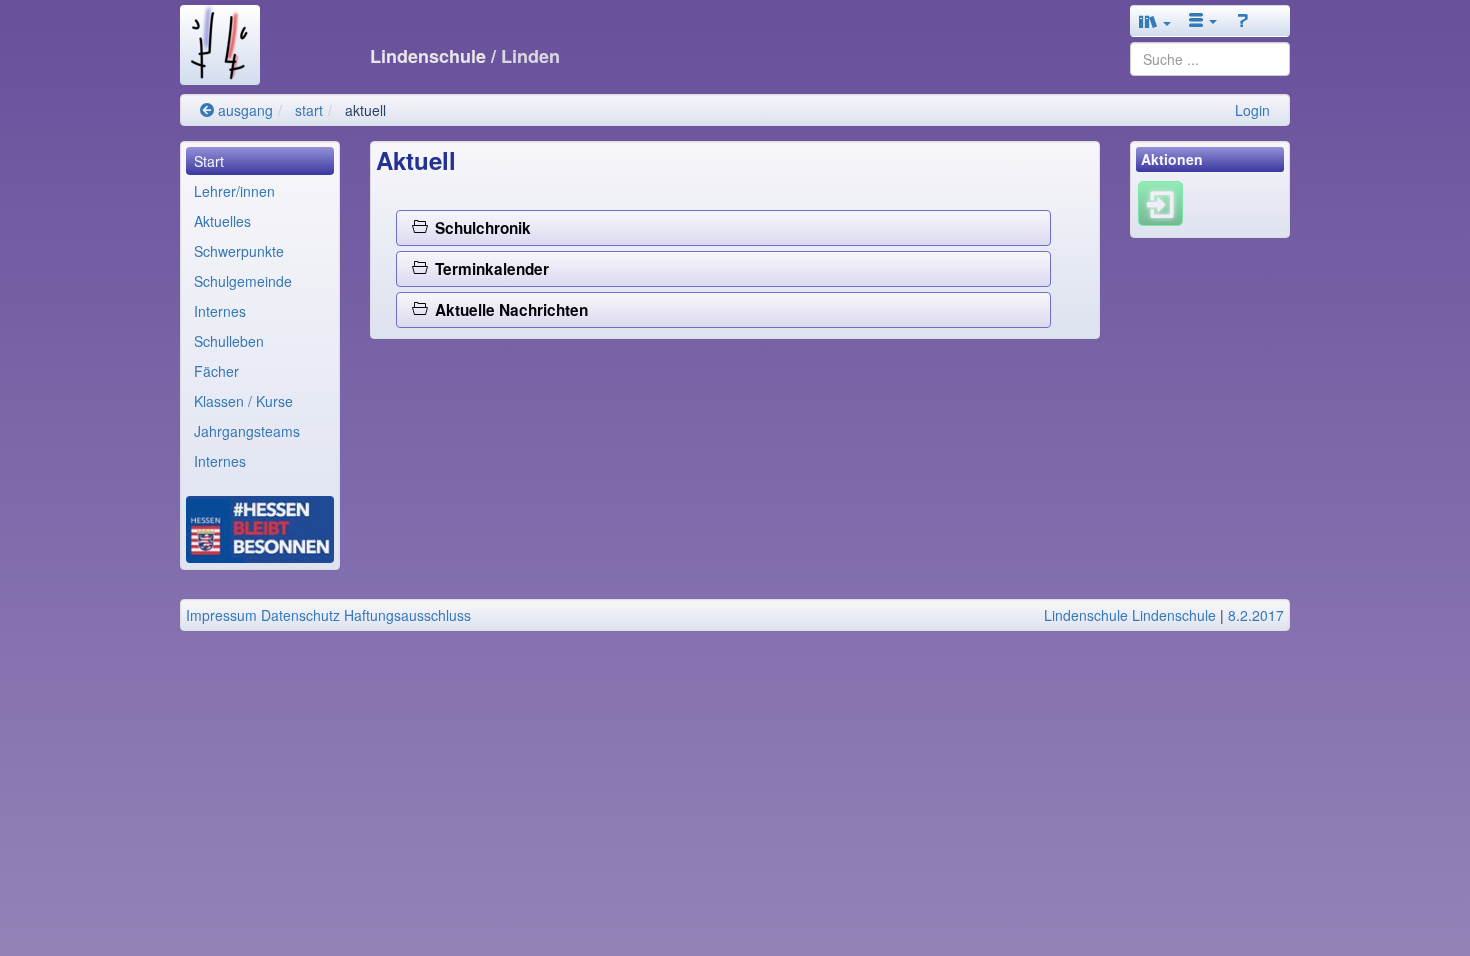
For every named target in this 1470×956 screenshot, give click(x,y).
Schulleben (229, 341)
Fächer (216, 371)
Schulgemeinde (243, 281)
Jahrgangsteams (247, 431)
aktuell (365, 110)
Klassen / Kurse (243, 401)
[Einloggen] (1160, 202)
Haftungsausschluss (407, 615)
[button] (1155, 21)
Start (209, 161)
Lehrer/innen (234, 191)
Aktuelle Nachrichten (507, 310)
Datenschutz (300, 615)
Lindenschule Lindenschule (1130, 615)
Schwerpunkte (239, 251)
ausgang (243, 110)
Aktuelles (222, 221)
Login (1252, 110)
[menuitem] (260, 161)
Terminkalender (488, 269)
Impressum (221, 615)
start (309, 110)
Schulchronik (479, 228)
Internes (220, 311)
